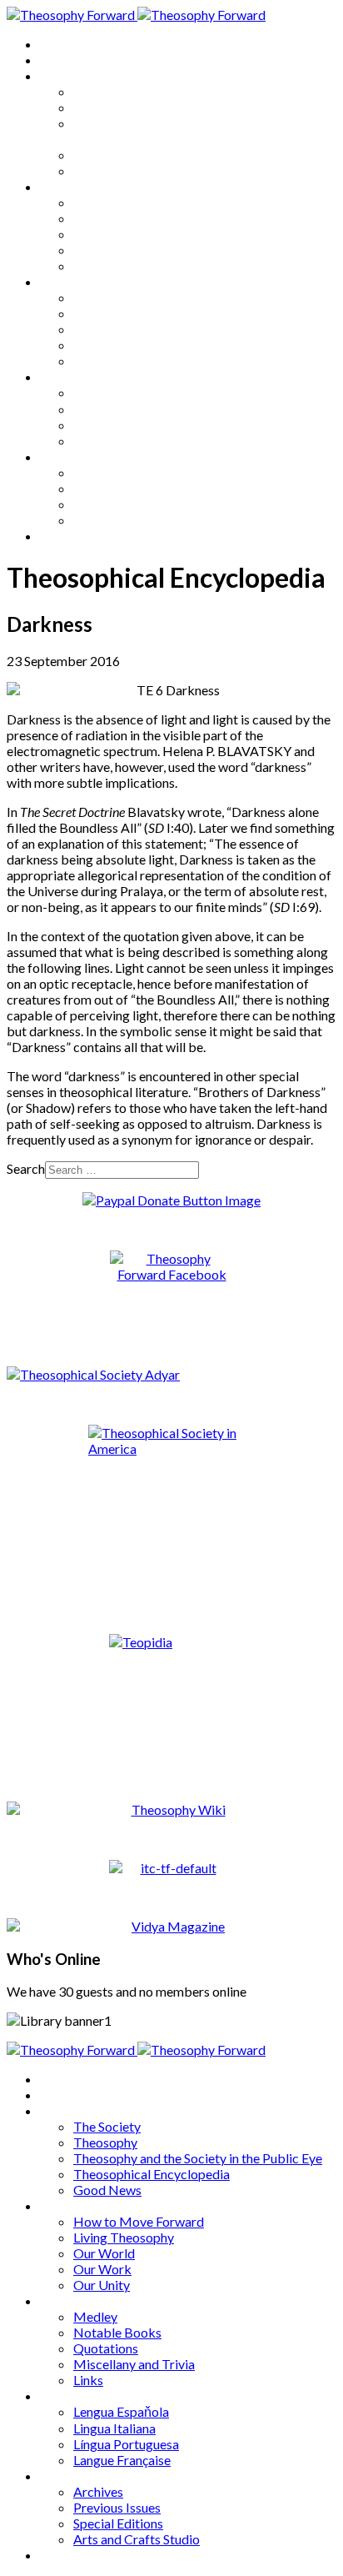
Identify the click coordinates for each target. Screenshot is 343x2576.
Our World (104, 234)
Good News (107, 170)
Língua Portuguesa (126, 425)
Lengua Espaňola (121, 392)
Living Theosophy (124, 218)
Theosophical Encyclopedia (152, 155)
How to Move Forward (139, 202)
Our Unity (102, 266)
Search (26, 1168)
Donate (61, 536)
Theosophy (105, 107)
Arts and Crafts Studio (137, 520)
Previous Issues (117, 488)
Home (58, 44)
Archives (65, 456)
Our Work (102, 250)
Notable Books (117, 313)
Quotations (106, 329)
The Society (107, 91)
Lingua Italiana (114, 409)
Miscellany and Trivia (134, 345)
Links (88, 361)
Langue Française (122, 441)
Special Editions (118, 504)
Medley (95, 297)
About (58, 60)
